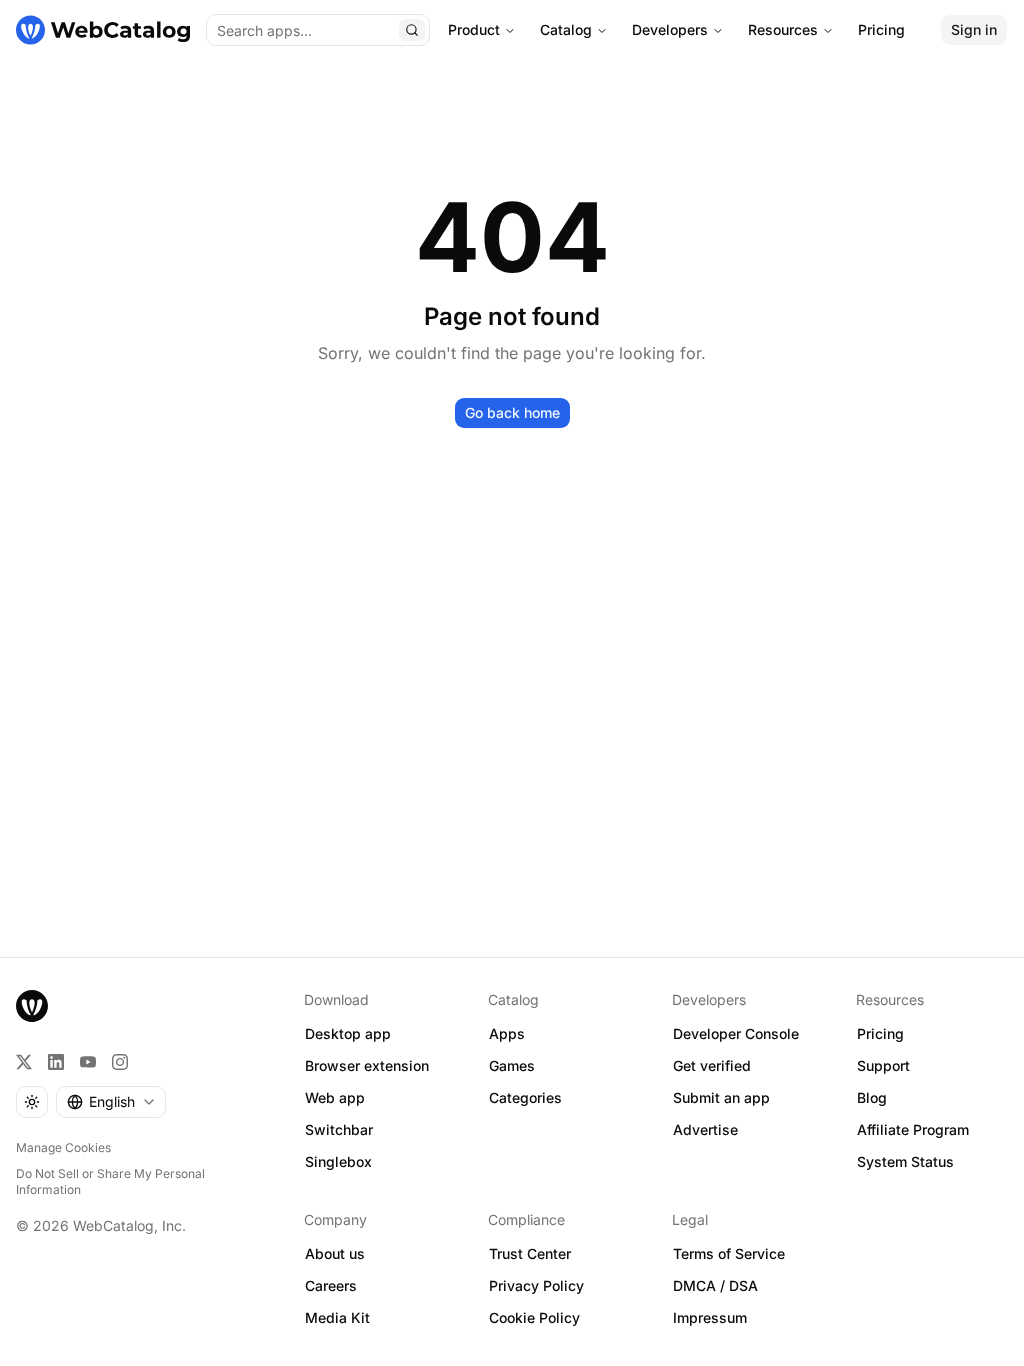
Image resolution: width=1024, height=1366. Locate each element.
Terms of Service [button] (729, 1253)
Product (474, 29)
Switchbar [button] (339, 1129)
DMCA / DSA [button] (715, 1285)
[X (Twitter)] (24, 1062)
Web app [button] (335, 1097)
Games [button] (512, 1065)
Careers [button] (331, 1285)
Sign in (974, 29)
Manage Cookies (63, 1147)
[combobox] (111, 1102)
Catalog (566, 29)
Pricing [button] (880, 1033)
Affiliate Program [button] (913, 1129)
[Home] (103, 30)
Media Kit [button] (337, 1317)
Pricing (881, 29)
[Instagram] (120, 1062)
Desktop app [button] (348, 1033)
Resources (783, 29)
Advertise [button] (705, 1129)
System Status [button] (905, 1161)
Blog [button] (872, 1097)
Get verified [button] (712, 1065)
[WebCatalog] (32, 1006)
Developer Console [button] (736, 1033)
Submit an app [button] (721, 1097)
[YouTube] (88, 1062)
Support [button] (883, 1065)
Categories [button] (525, 1097)
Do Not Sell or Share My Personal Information (110, 1181)
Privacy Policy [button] (536, 1285)
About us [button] (335, 1253)
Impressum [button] (710, 1317)
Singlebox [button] (338, 1161)
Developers (670, 29)
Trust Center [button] (530, 1253)
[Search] (412, 30)
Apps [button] (507, 1033)
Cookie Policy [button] (534, 1317)
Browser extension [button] (367, 1065)
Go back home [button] (512, 412)
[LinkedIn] (56, 1062)
